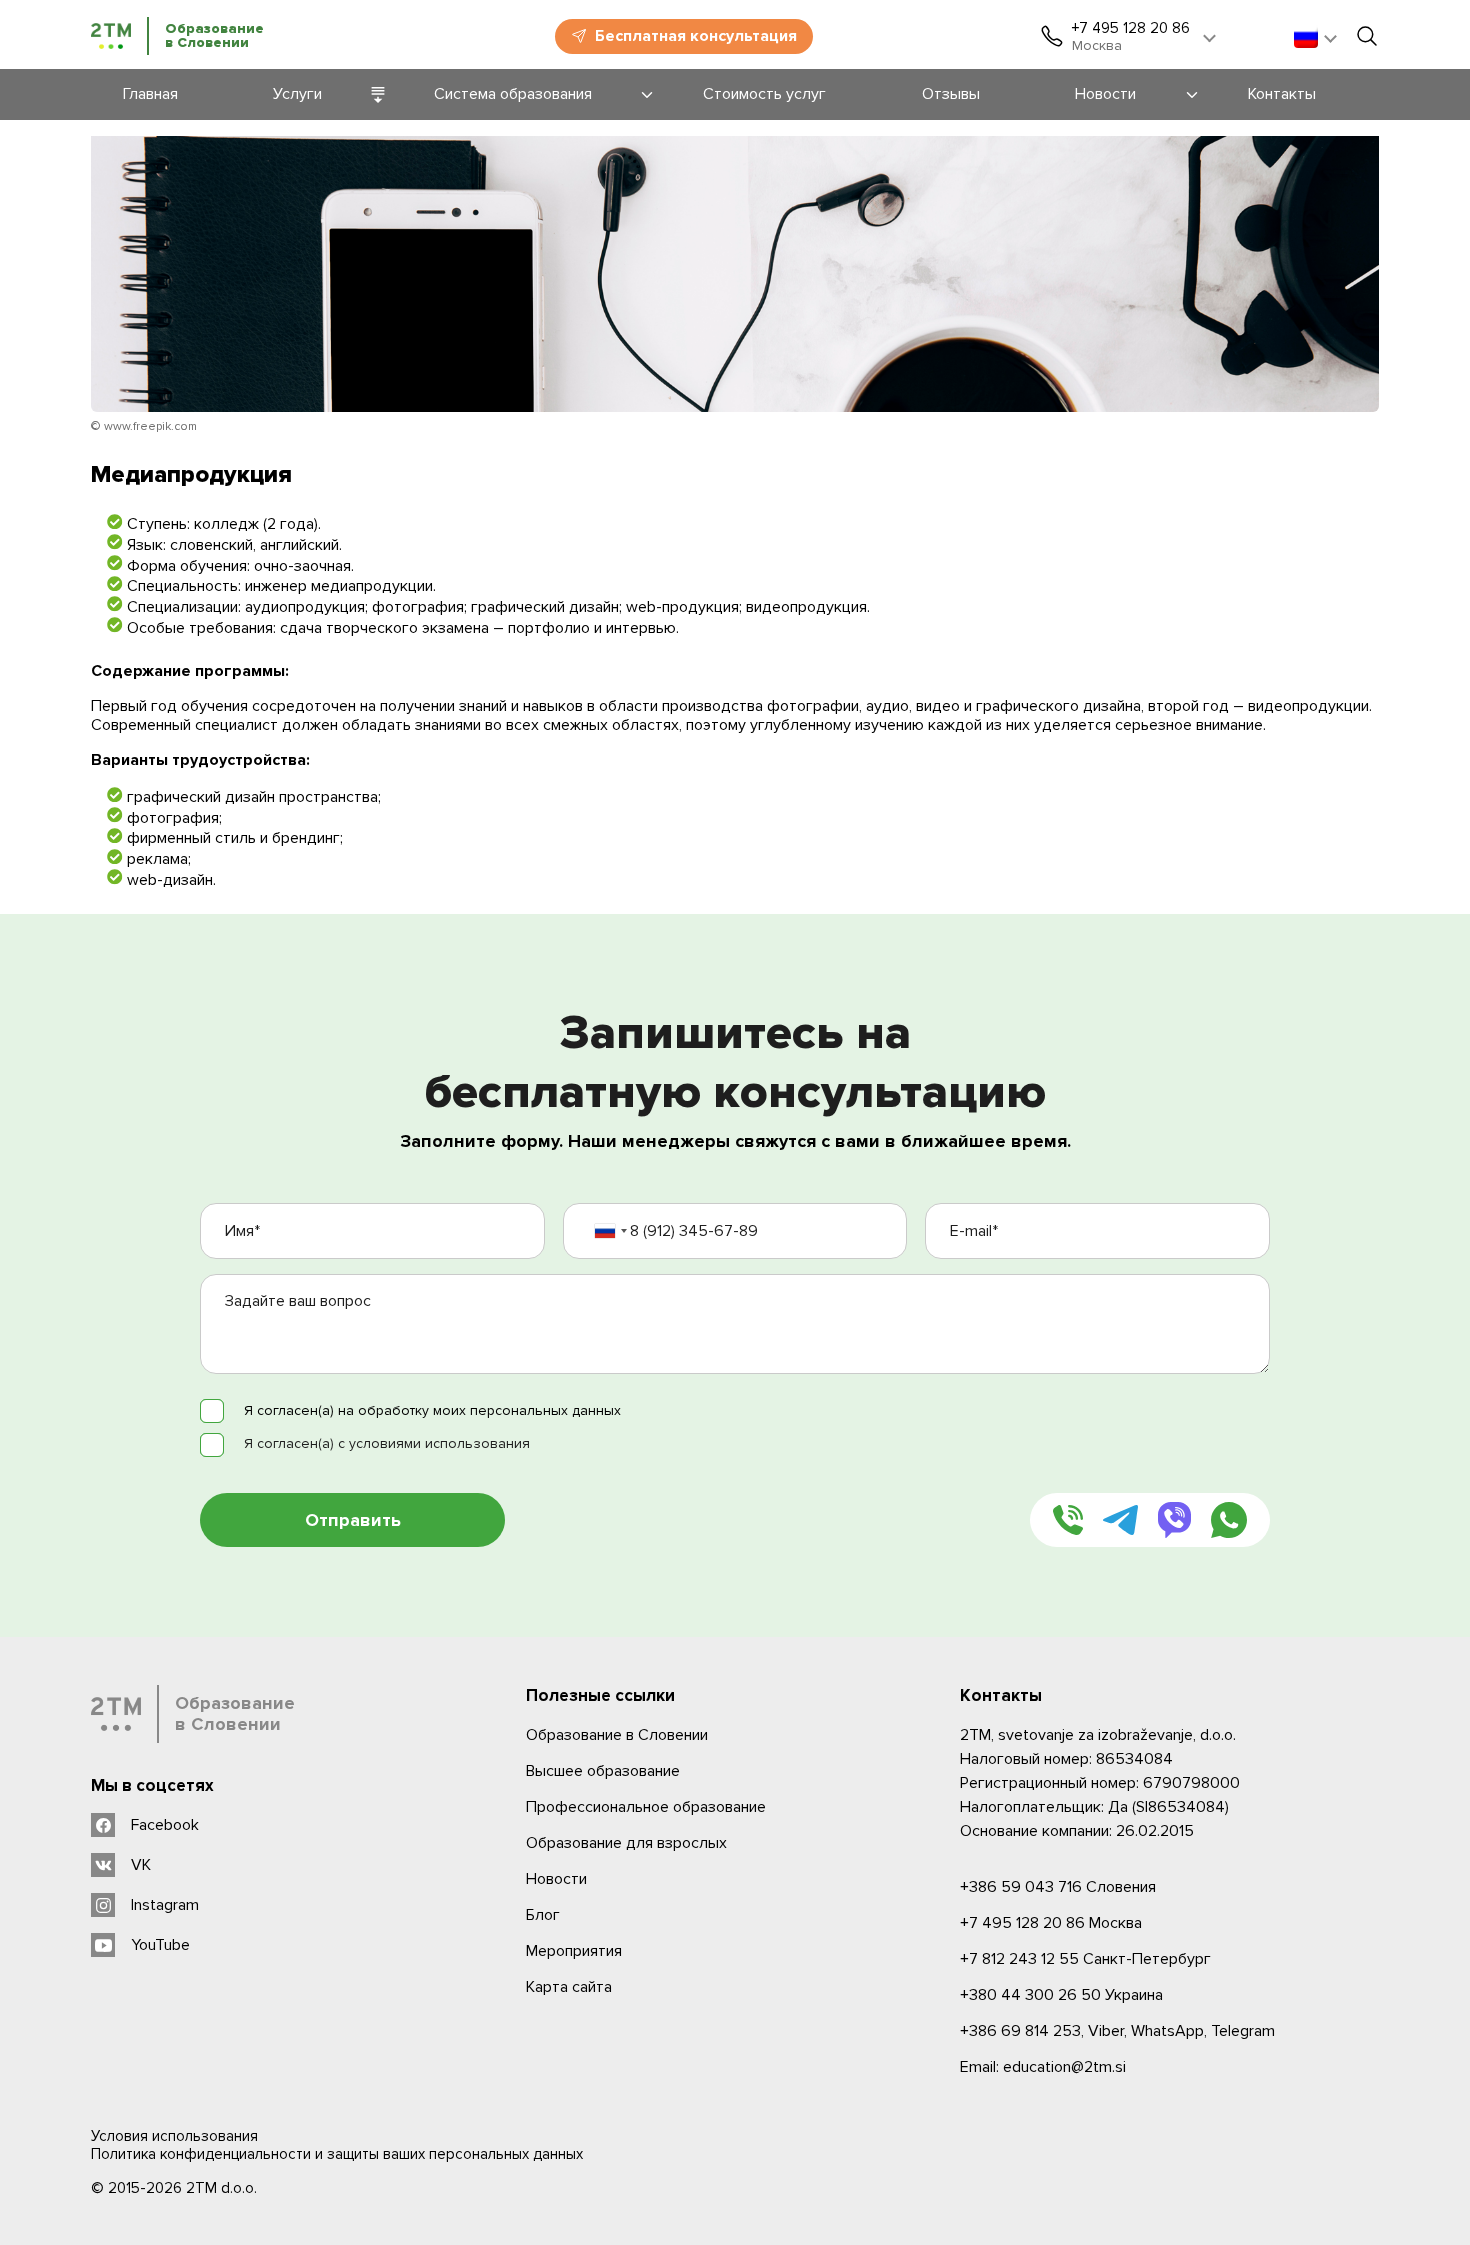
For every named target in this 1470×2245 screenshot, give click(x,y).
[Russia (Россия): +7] (610, 1231)
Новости (556, 1879)
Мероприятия (574, 1951)
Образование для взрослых (626, 1843)
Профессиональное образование (646, 1807)
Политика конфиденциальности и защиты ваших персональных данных (337, 2154)
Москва (1051, 1923)
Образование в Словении (617, 1735)
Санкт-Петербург (1085, 1959)
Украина (1061, 1995)
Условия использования (174, 2136)
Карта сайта (569, 1987)
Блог (543, 1915)
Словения (1058, 1887)
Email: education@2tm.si (1043, 2067)
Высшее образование (603, 1771)
